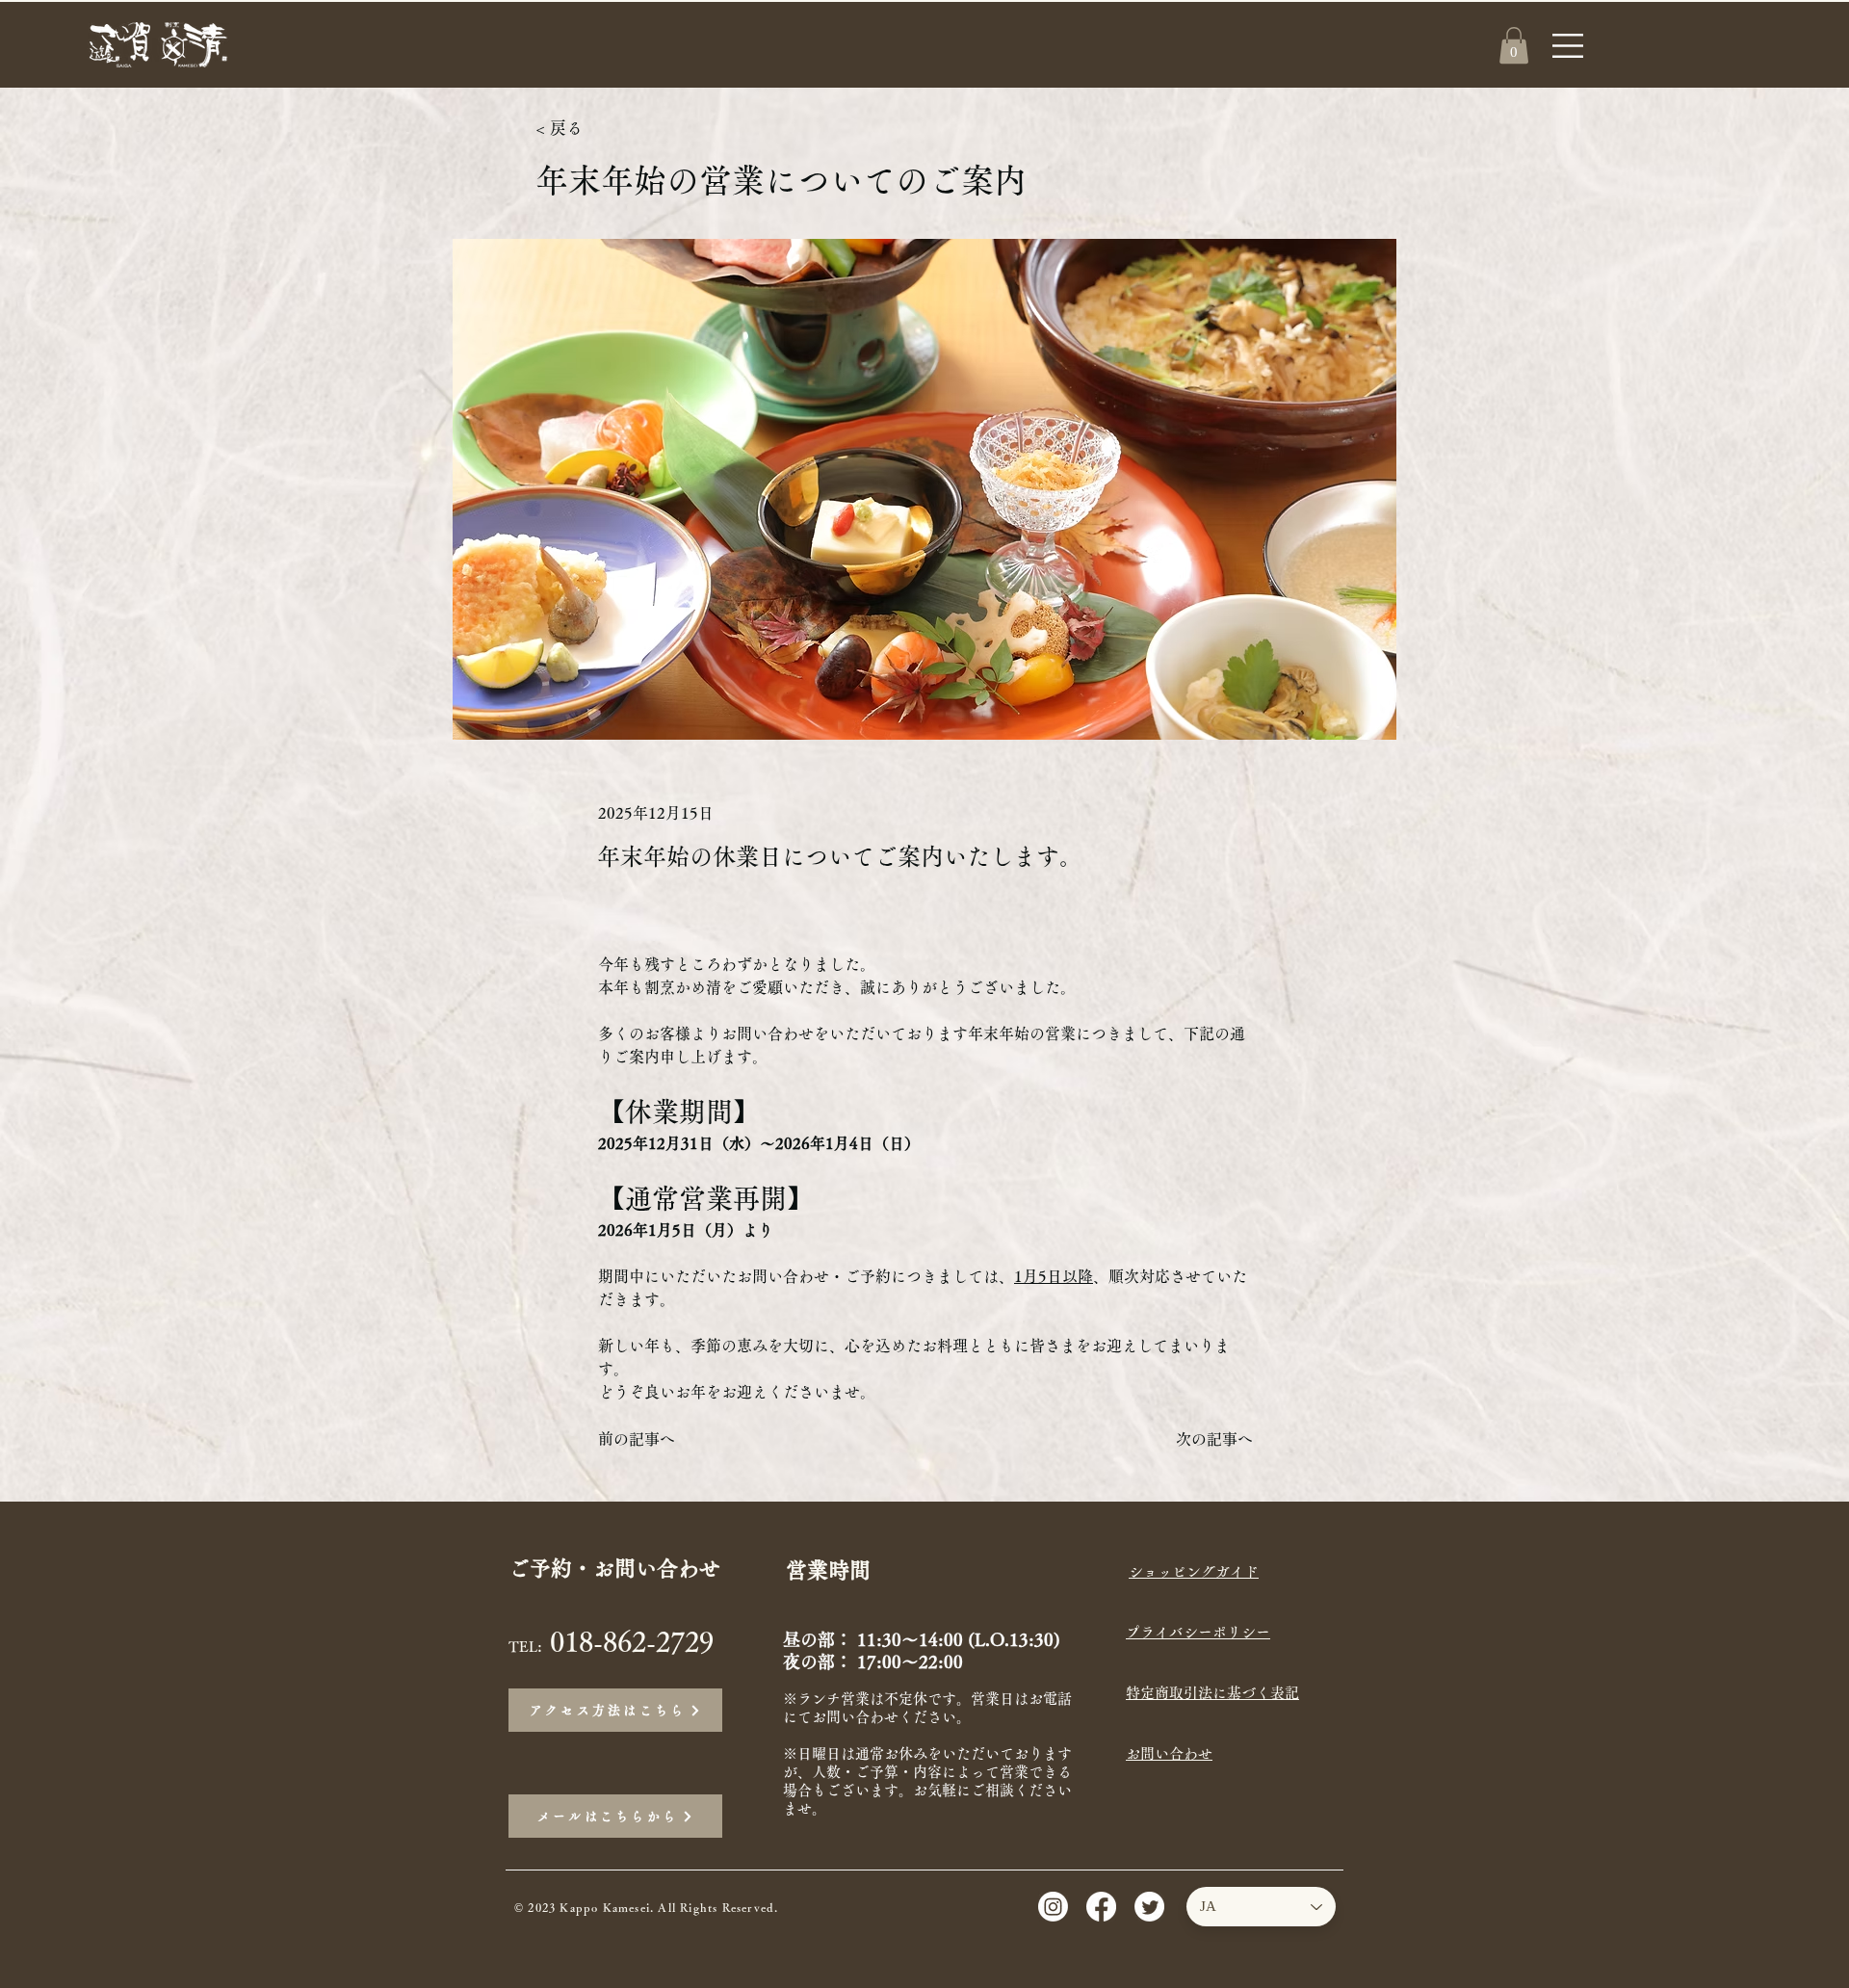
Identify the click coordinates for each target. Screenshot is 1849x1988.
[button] (1514, 45)
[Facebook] (1101, 1907)
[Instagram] (1053, 1907)
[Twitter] (1149, 1907)
